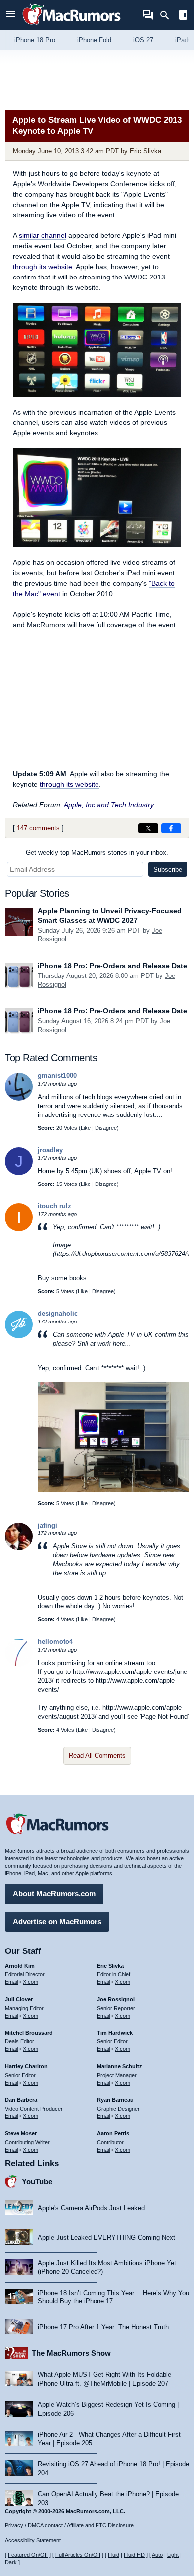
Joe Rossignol (116, 1999)
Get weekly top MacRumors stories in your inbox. (97, 853)
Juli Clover (19, 1999)
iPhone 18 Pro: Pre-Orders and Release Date (112, 966)
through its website (43, 267)
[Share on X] (148, 828)
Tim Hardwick (115, 2033)
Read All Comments (97, 1756)
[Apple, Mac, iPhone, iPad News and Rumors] (72, 26)
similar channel (43, 235)
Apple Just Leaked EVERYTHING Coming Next (106, 2238)
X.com (31, 1982)
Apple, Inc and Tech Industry (109, 805)
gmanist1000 (57, 1076)
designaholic (58, 1313)
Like (86, 1128)
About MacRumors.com (54, 1894)
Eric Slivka (145, 151)
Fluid (114, 2555)
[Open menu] (11, 15)
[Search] (168, 15)
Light (173, 2555)
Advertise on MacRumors (57, 1921)
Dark (11, 2562)
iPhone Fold (94, 40)
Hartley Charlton (26, 2066)
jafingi (48, 1525)
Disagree (106, 1128)
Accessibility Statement (33, 2540)
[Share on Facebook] (171, 828)
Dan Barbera (21, 2100)
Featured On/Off (28, 2555)
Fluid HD (134, 2555)
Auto (157, 2555)
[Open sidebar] (183, 16)
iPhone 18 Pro (35, 40)
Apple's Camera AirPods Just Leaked (91, 2208)
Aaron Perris (113, 2133)
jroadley (50, 1150)
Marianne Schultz (120, 2066)
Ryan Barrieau (115, 2100)
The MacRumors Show (71, 2353)
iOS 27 (143, 40)
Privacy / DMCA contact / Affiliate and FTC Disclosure (69, 2525)
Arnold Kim (20, 1966)
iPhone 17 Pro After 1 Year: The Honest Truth (103, 2327)
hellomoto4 (55, 1641)
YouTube (37, 2182)
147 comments (38, 828)
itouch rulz (54, 1206)
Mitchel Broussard (29, 2033)
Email (11, 1982)
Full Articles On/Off (78, 2555)
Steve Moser (21, 2133)
